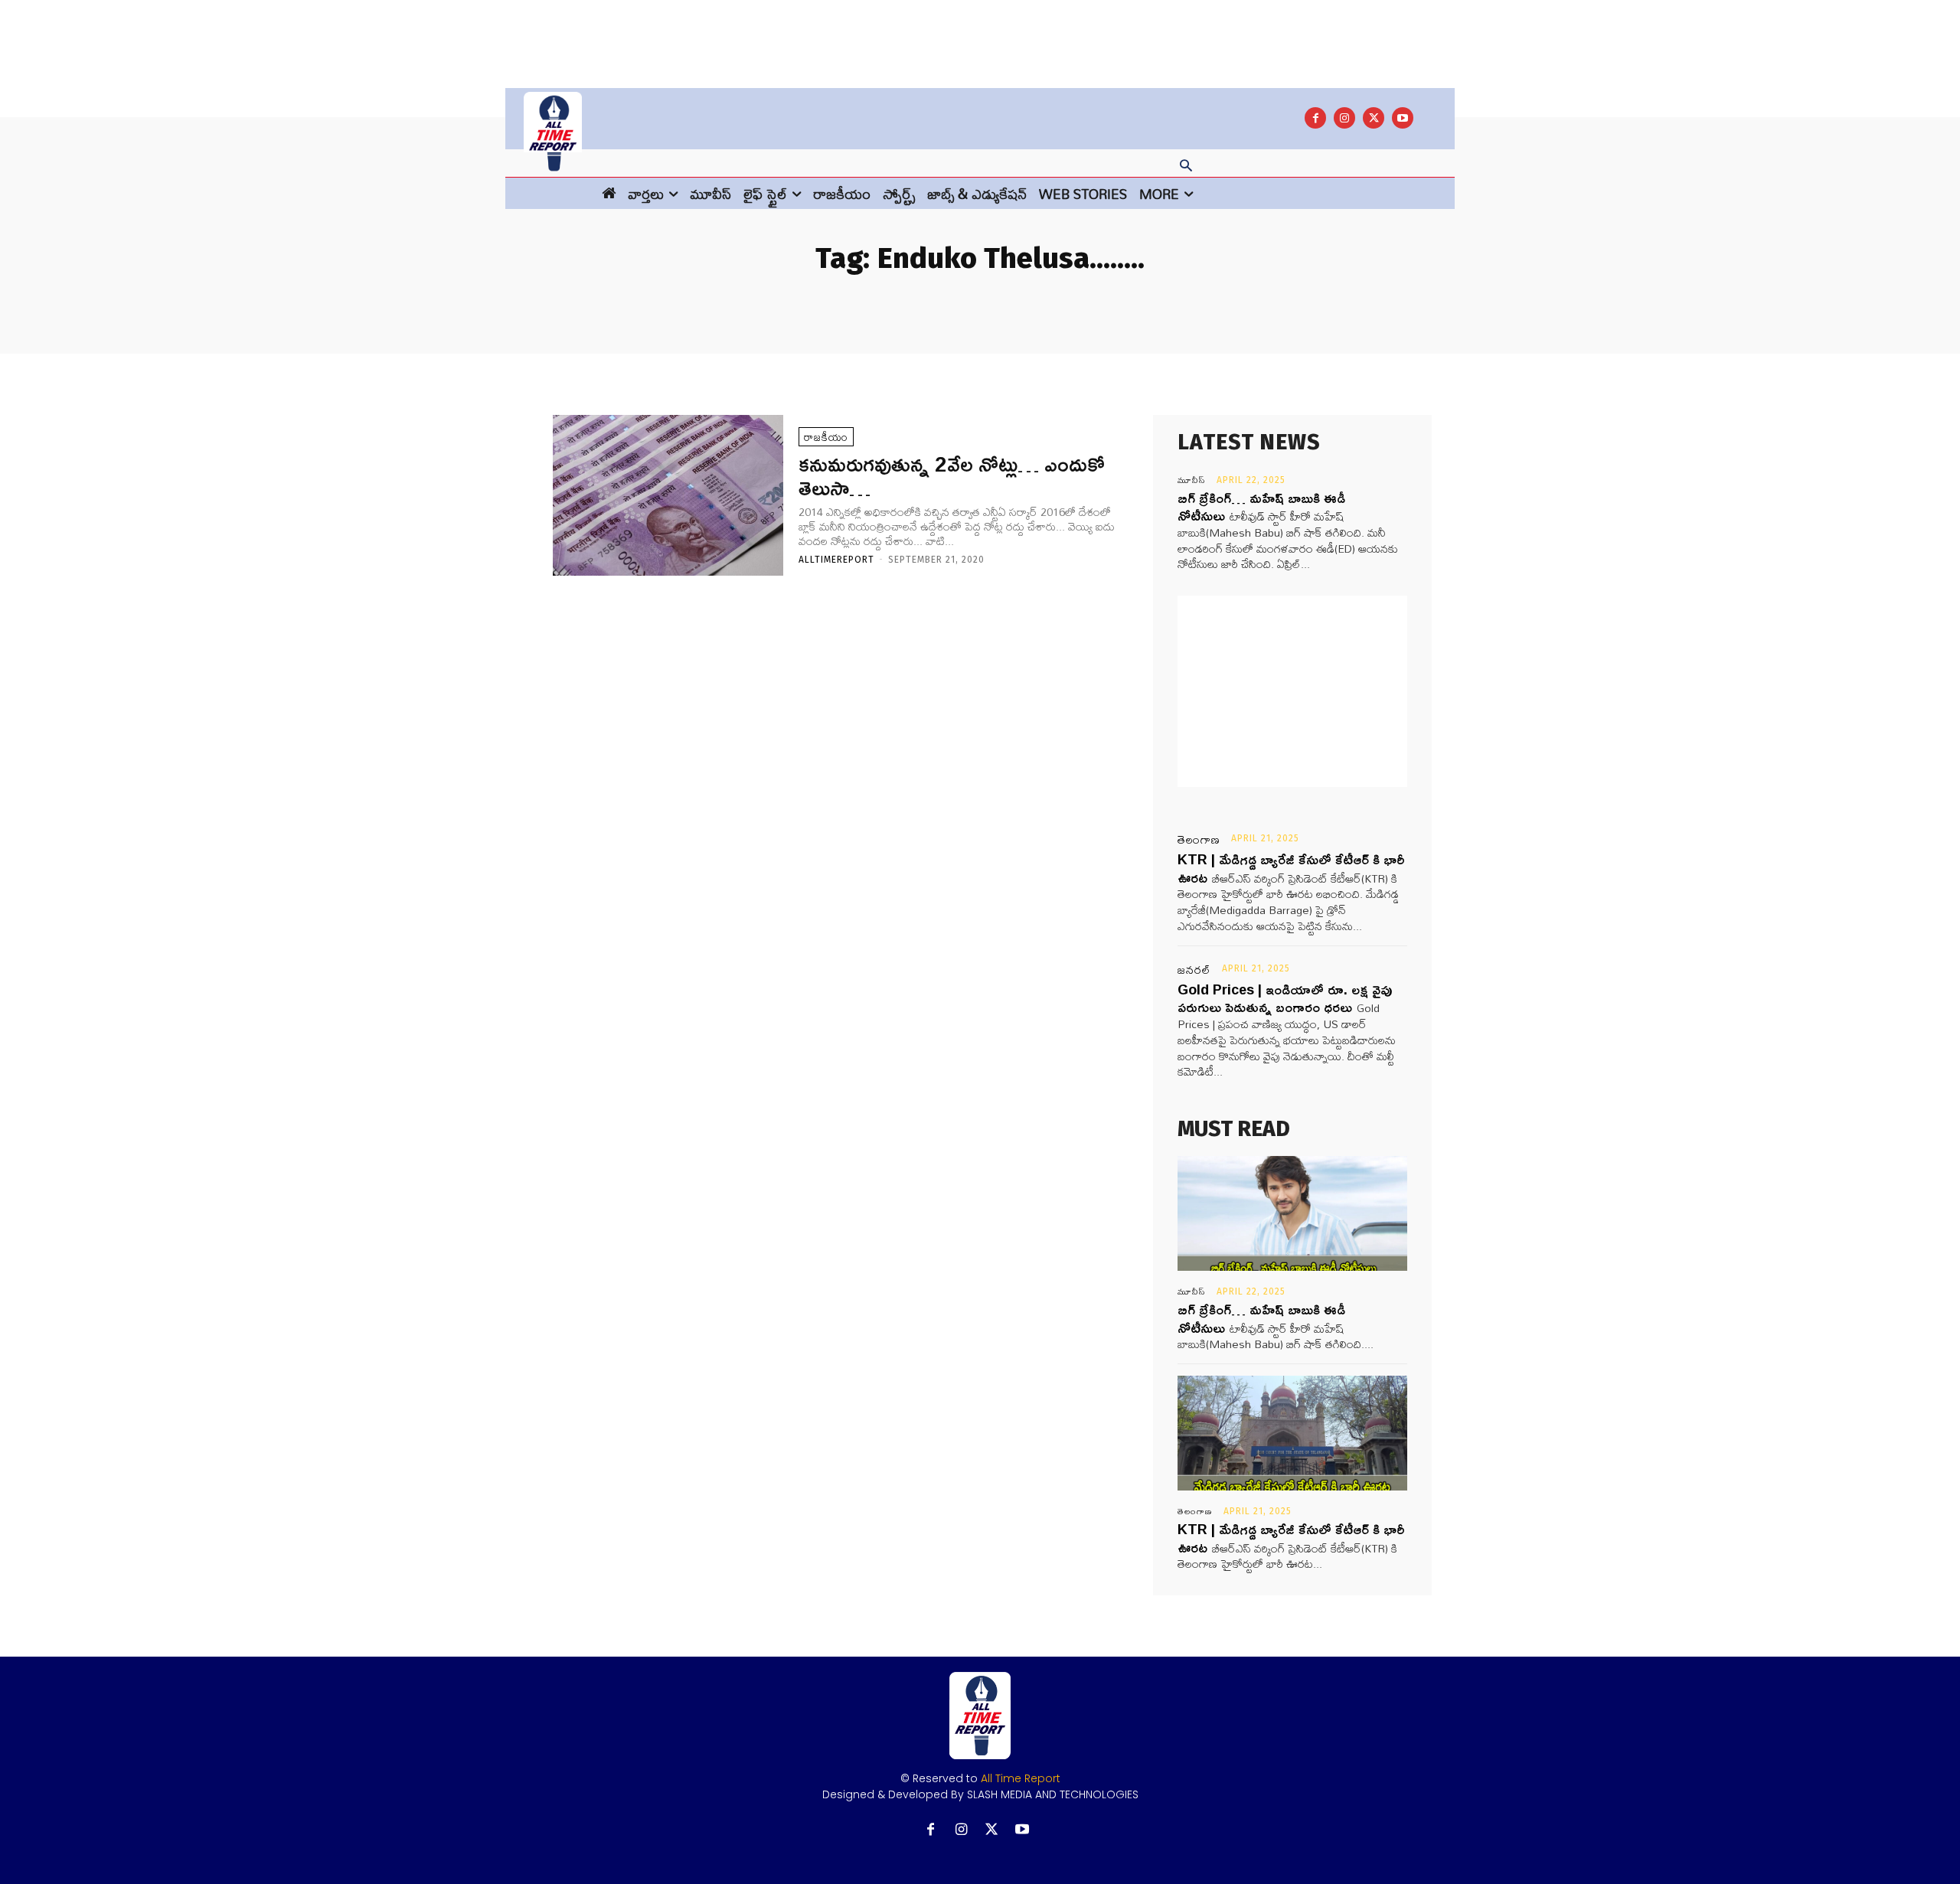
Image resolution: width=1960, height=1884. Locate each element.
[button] (1186, 167)
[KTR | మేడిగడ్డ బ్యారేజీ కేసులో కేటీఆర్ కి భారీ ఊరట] (1292, 1433)
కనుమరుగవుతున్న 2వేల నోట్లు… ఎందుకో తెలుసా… (952, 475)
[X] (1374, 118)
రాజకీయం (826, 437)
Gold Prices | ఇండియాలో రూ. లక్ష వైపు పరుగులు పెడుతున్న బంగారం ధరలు (1285, 998)
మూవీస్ (1192, 480)
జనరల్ (1194, 970)
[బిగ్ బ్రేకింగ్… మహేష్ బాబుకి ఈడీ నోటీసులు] (1292, 1213)
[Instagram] (1344, 118)
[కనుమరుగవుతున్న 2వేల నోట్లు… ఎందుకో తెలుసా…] (668, 496)
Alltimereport (836, 560)
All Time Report (1021, 1778)
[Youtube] (1403, 118)
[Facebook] (1315, 118)
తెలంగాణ (1199, 840)
